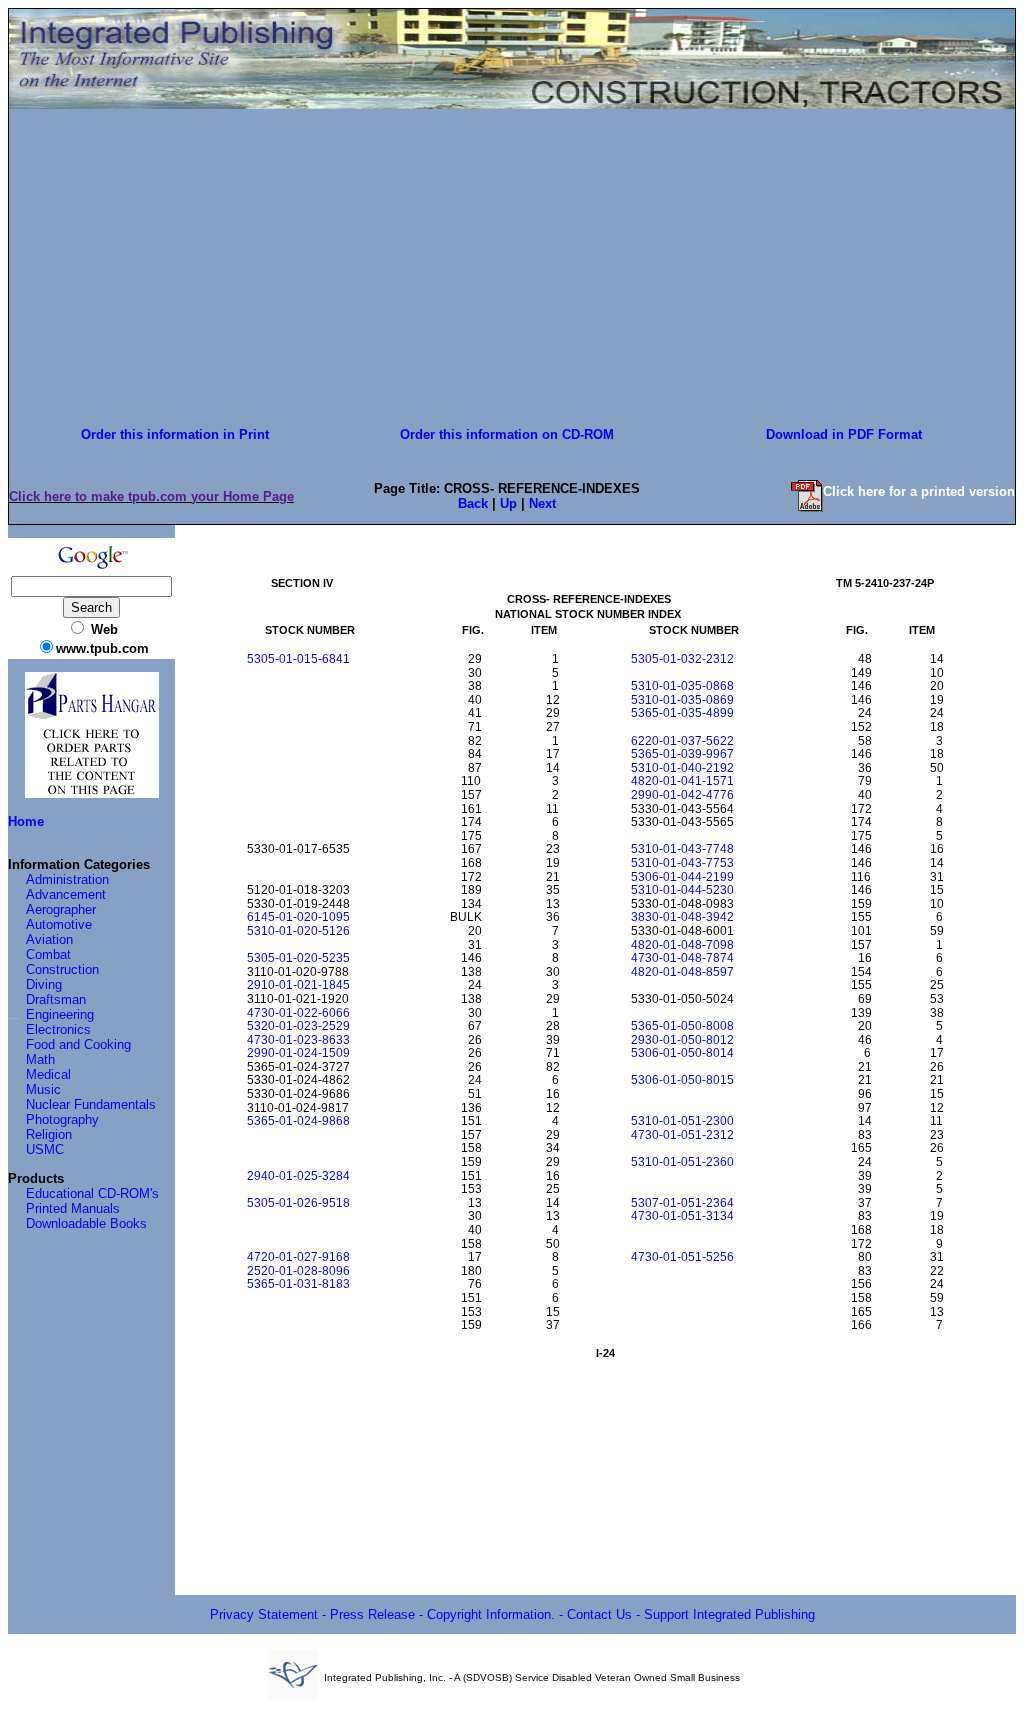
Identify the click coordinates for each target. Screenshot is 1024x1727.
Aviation (49, 939)
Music (43, 1089)
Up (508, 503)
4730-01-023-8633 (298, 1040)
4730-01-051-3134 (682, 1216)
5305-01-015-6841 (298, 659)
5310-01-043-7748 (682, 849)
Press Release (372, 1614)
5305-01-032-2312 (682, 659)
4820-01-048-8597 (682, 972)
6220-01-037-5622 (682, 741)
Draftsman (56, 999)
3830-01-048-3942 (682, 917)
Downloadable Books (86, 1223)
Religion (49, 1134)
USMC (45, 1149)
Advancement (66, 894)
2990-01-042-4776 (682, 795)
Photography (62, 1119)
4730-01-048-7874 (682, 958)
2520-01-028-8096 (298, 1271)
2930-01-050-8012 (682, 1040)
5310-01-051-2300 (682, 1121)
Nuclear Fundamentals (91, 1104)
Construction (62, 969)
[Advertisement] (512, 263)
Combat (48, 954)
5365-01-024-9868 (298, 1121)
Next (542, 503)
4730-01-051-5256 (682, 1257)
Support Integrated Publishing (729, 1614)
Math (40, 1059)
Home (26, 821)
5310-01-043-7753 (682, 863)
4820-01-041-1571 (682, 781)
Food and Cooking (78, 1044)
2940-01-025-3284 (298, 1176)
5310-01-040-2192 (682, 768)
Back (473, 503)
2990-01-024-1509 (298, 1053)
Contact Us (599, 1614)
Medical (48, 1074)
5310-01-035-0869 (682, 700)
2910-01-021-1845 (298, 985)
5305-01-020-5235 (298, 958)
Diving (44, 984)
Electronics (58, 1029)
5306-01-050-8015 (682, 1080)
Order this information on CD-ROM (507, 434)
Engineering (60, 1014)
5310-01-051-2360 (682, 1162)
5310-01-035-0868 (682, 686)
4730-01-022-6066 (298, 1013)
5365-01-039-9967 (682, 754)
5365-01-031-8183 (298, 1284)
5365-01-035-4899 (682, 713)
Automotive (59, 924)
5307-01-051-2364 (682, 1203)
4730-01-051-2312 (682, 1135)
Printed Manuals (73, 1208)
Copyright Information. (491, 1614)
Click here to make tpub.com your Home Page (151, 496)
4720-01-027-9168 (298, 1257)
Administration (67, 879)
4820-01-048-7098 (682, 945)
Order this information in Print (175, 434)
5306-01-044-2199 (682, 877)
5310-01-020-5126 (298, 931)
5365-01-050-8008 (682, 1026)
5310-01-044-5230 (682, 890)
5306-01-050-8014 (682, 1053)
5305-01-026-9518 (298, 1203)
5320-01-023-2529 (298, 1026)
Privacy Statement (264, 1614)
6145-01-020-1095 (298, 917)
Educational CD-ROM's (92, 1193)
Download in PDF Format (844, 434)
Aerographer (61, 909)
